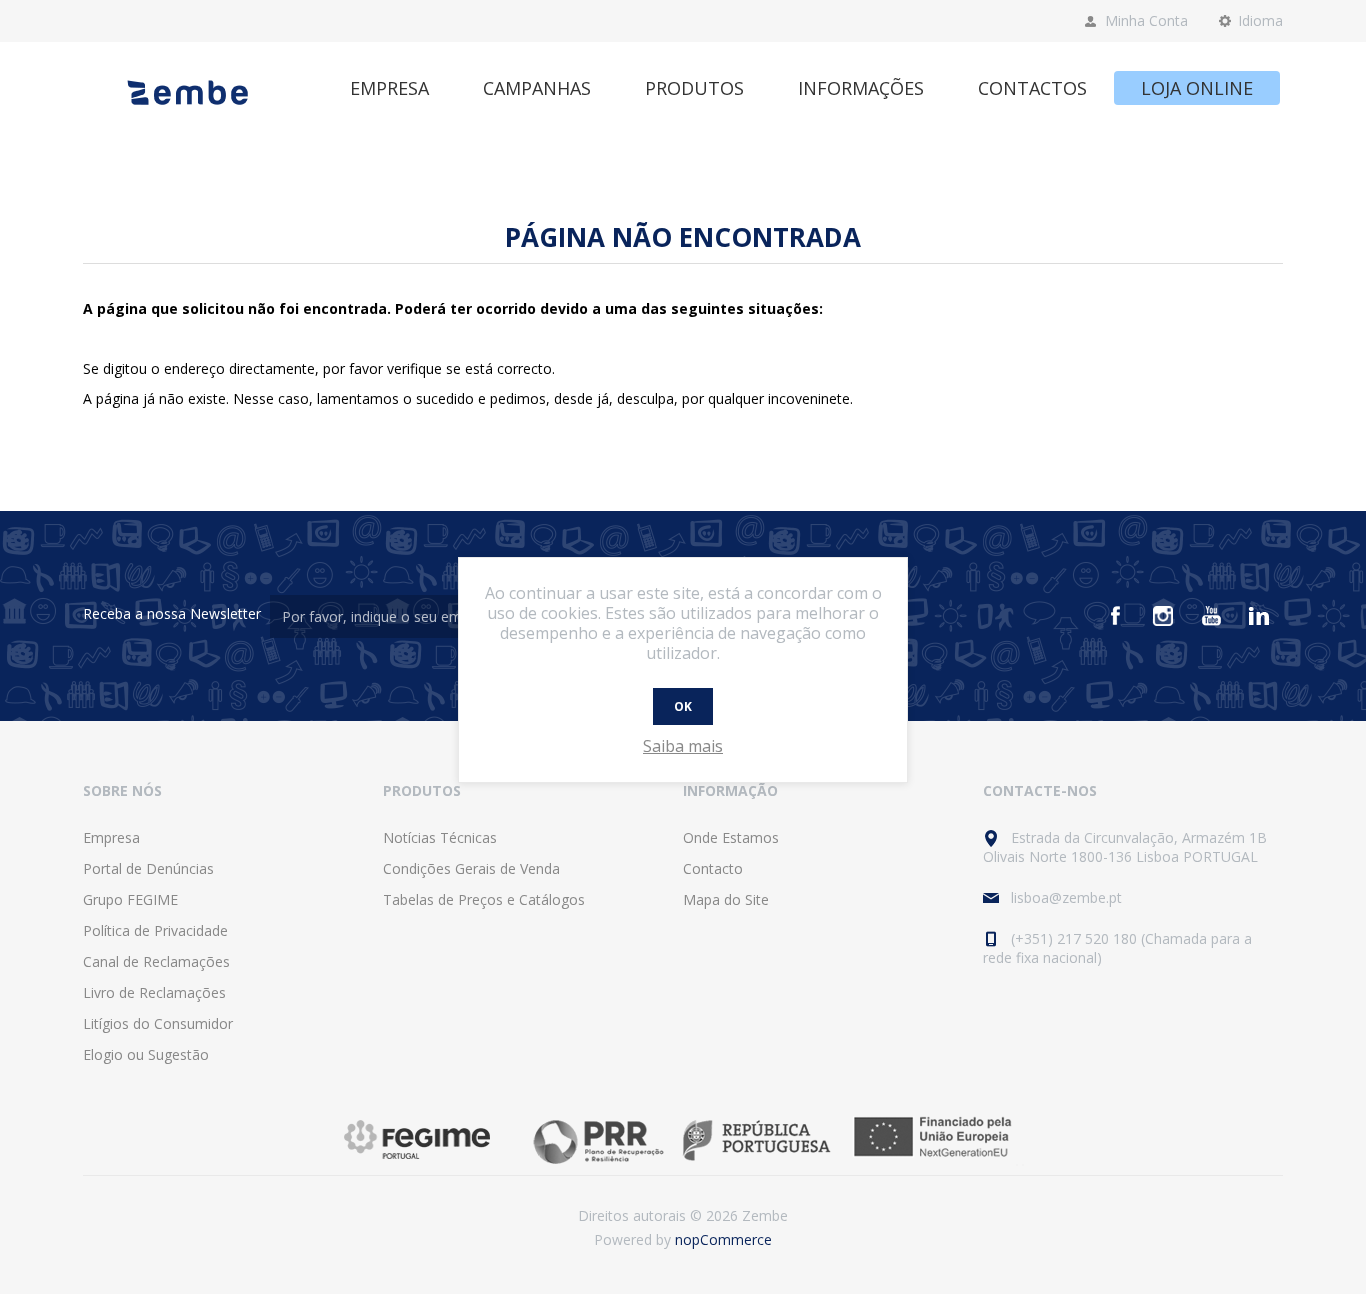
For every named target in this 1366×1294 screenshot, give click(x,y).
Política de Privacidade (155, 930)
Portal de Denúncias (148, 868)
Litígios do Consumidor (158, 1023)
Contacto (713, 868)
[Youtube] (1211, 616)
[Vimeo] (1259, 616)
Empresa (111, 837)
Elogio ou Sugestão (146, 1054)
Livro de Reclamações (154, 992)
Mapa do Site (726, 899)
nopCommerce (723, 1239)
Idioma (1260, 20)
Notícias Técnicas (440, 837)
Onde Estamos (731, 837)
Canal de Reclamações (156, 961)
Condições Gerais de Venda (471, 868)
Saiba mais (683, 746)
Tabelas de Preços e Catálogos (484, 899)
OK (683, 706)
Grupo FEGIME (130, 899)
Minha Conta (1146, 20)
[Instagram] (1163, 616)
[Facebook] (1115, 616)
